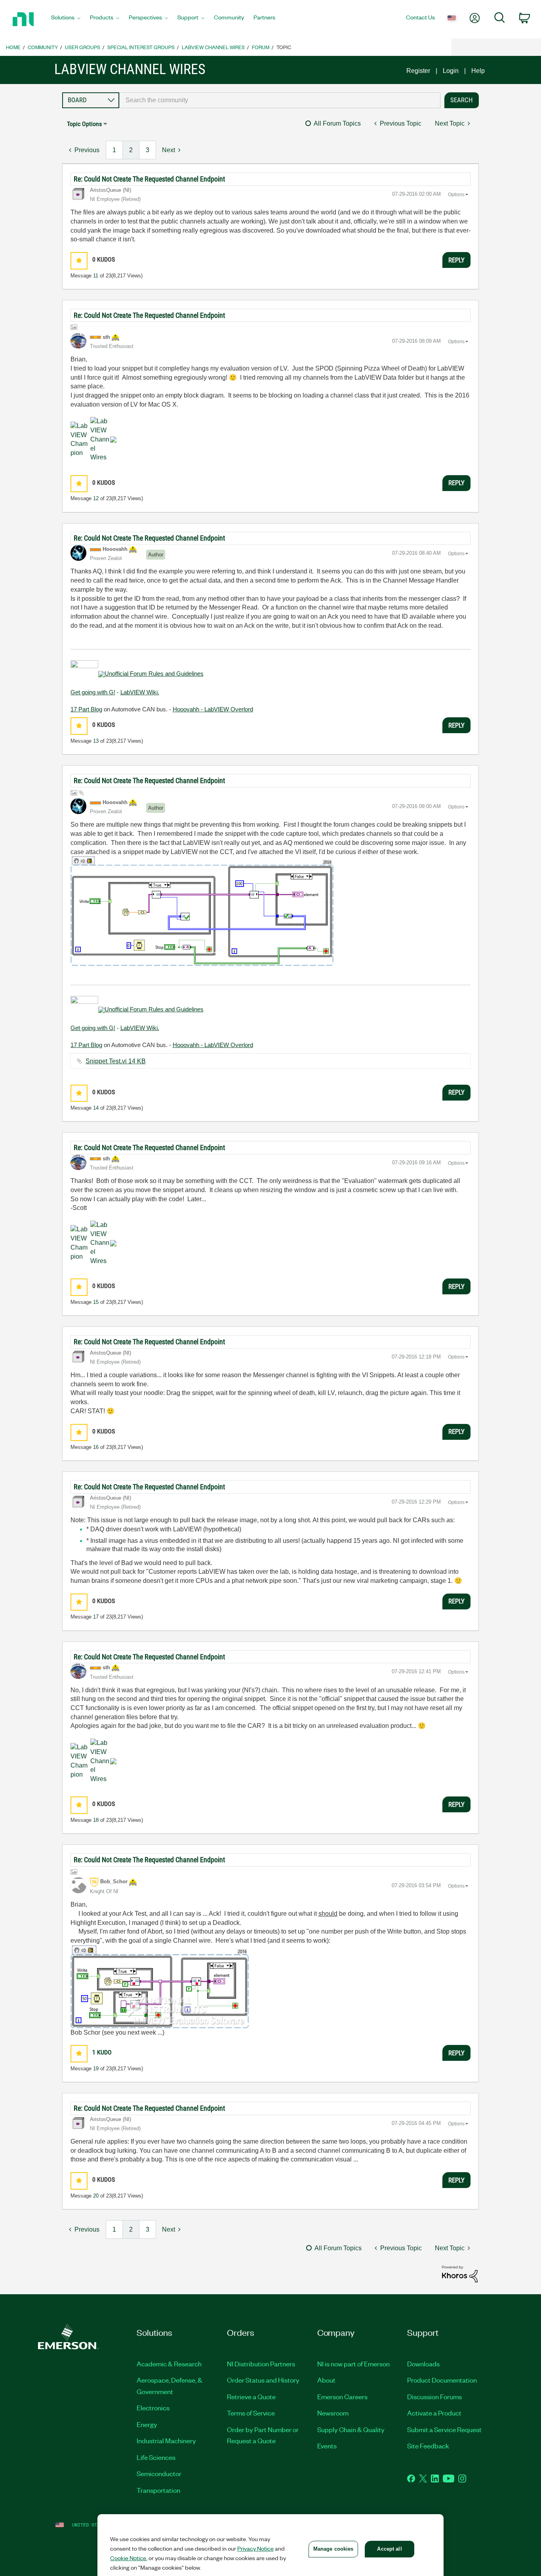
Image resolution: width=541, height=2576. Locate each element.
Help (478, 71)
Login (451, 71)
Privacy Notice (255, 2548)
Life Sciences (156, 2457)
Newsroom (333, 2413)
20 (96, 2196)
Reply (456, 260)
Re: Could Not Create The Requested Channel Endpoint (149, 179)
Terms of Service (251, 2413)
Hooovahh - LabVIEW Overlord (213, 709)
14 (96, 1108)
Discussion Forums (434, 2396)
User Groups (83, 47)
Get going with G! (93, 692)
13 (96, 741)
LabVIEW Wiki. (140, 692)
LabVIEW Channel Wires (213, 47)
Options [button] (456, 195)
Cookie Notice (128, 2558)
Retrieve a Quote (251, 2396)
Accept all (389, 2549)
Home (13, 47)
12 (96, 498)
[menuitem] (66, 19)
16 (96, 1447)
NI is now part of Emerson (353, 2364)
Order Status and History (263, 2380)
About (326, 2380)
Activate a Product (434, 2413)
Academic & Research (169, 2364)
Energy (147, 2424)
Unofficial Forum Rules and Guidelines (154, 674)
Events (327, 2446)
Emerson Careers (342, 2396)
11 (96, 276)
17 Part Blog (86, 709)
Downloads (423, 2364)
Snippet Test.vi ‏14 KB (116, 1061)
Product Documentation (442, 2380)
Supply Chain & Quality (351, 2429)
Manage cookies (333, 2549)
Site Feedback (428, 2446)
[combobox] (280, 100)
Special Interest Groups (141, 47)
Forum (261, 47)
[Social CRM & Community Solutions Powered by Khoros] (460, 2273)
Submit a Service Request (444, 2429)
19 (96, 2069)
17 (96, 1617)
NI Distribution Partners (261, 2364)
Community (43, 47)
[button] (79, 261)
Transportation (158, 2490)
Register (418, 71)
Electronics (153, 2408)
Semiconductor (159, 2473)
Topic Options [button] (84, 124)
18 (96, 1820)
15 (96, 1302)
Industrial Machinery (166, 2440)
